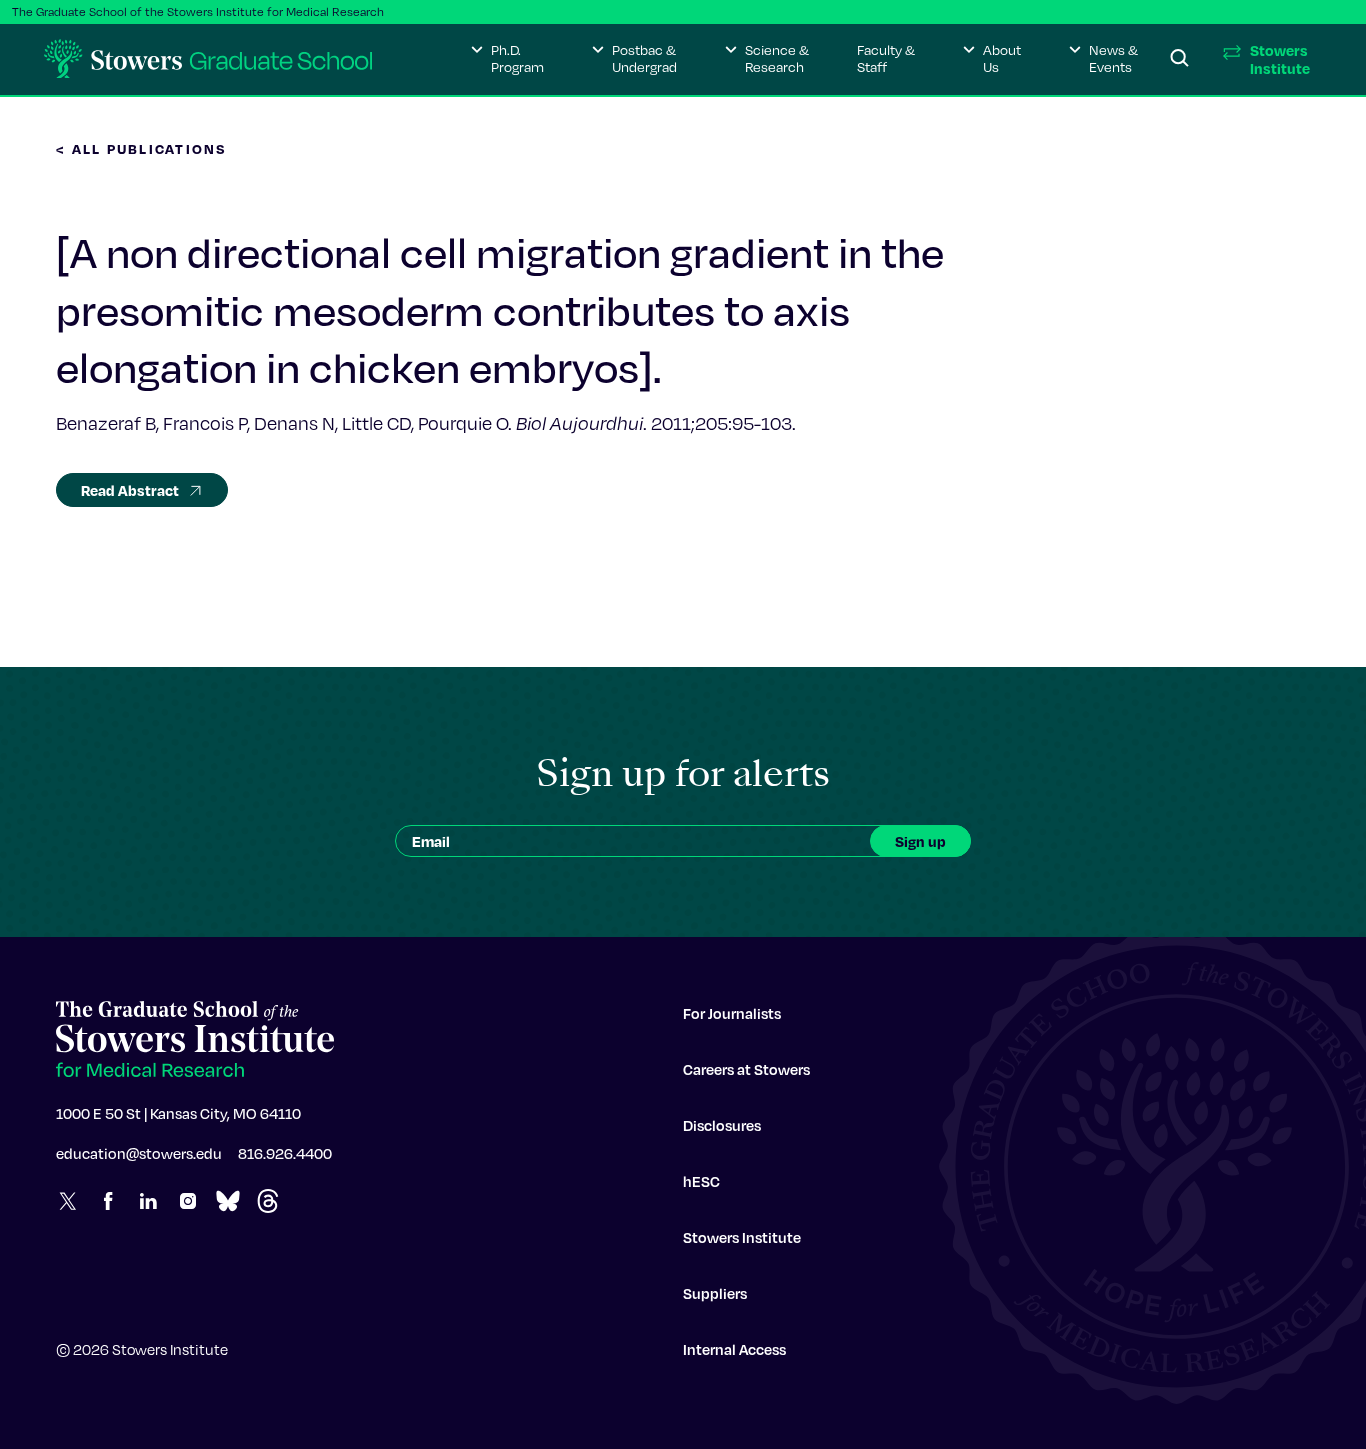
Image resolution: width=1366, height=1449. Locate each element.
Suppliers (715, 1293)
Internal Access (734, 1349)
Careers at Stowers (746, 1069)
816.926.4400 (285, 1153)
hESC (701, 1181)
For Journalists (732, 1013)
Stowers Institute (742, 1237)
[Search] (1180, 59)
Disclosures (722, 1125)
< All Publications (142, 148)
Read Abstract (130, 490)
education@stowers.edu (139, 1153)
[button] (507, 59)
